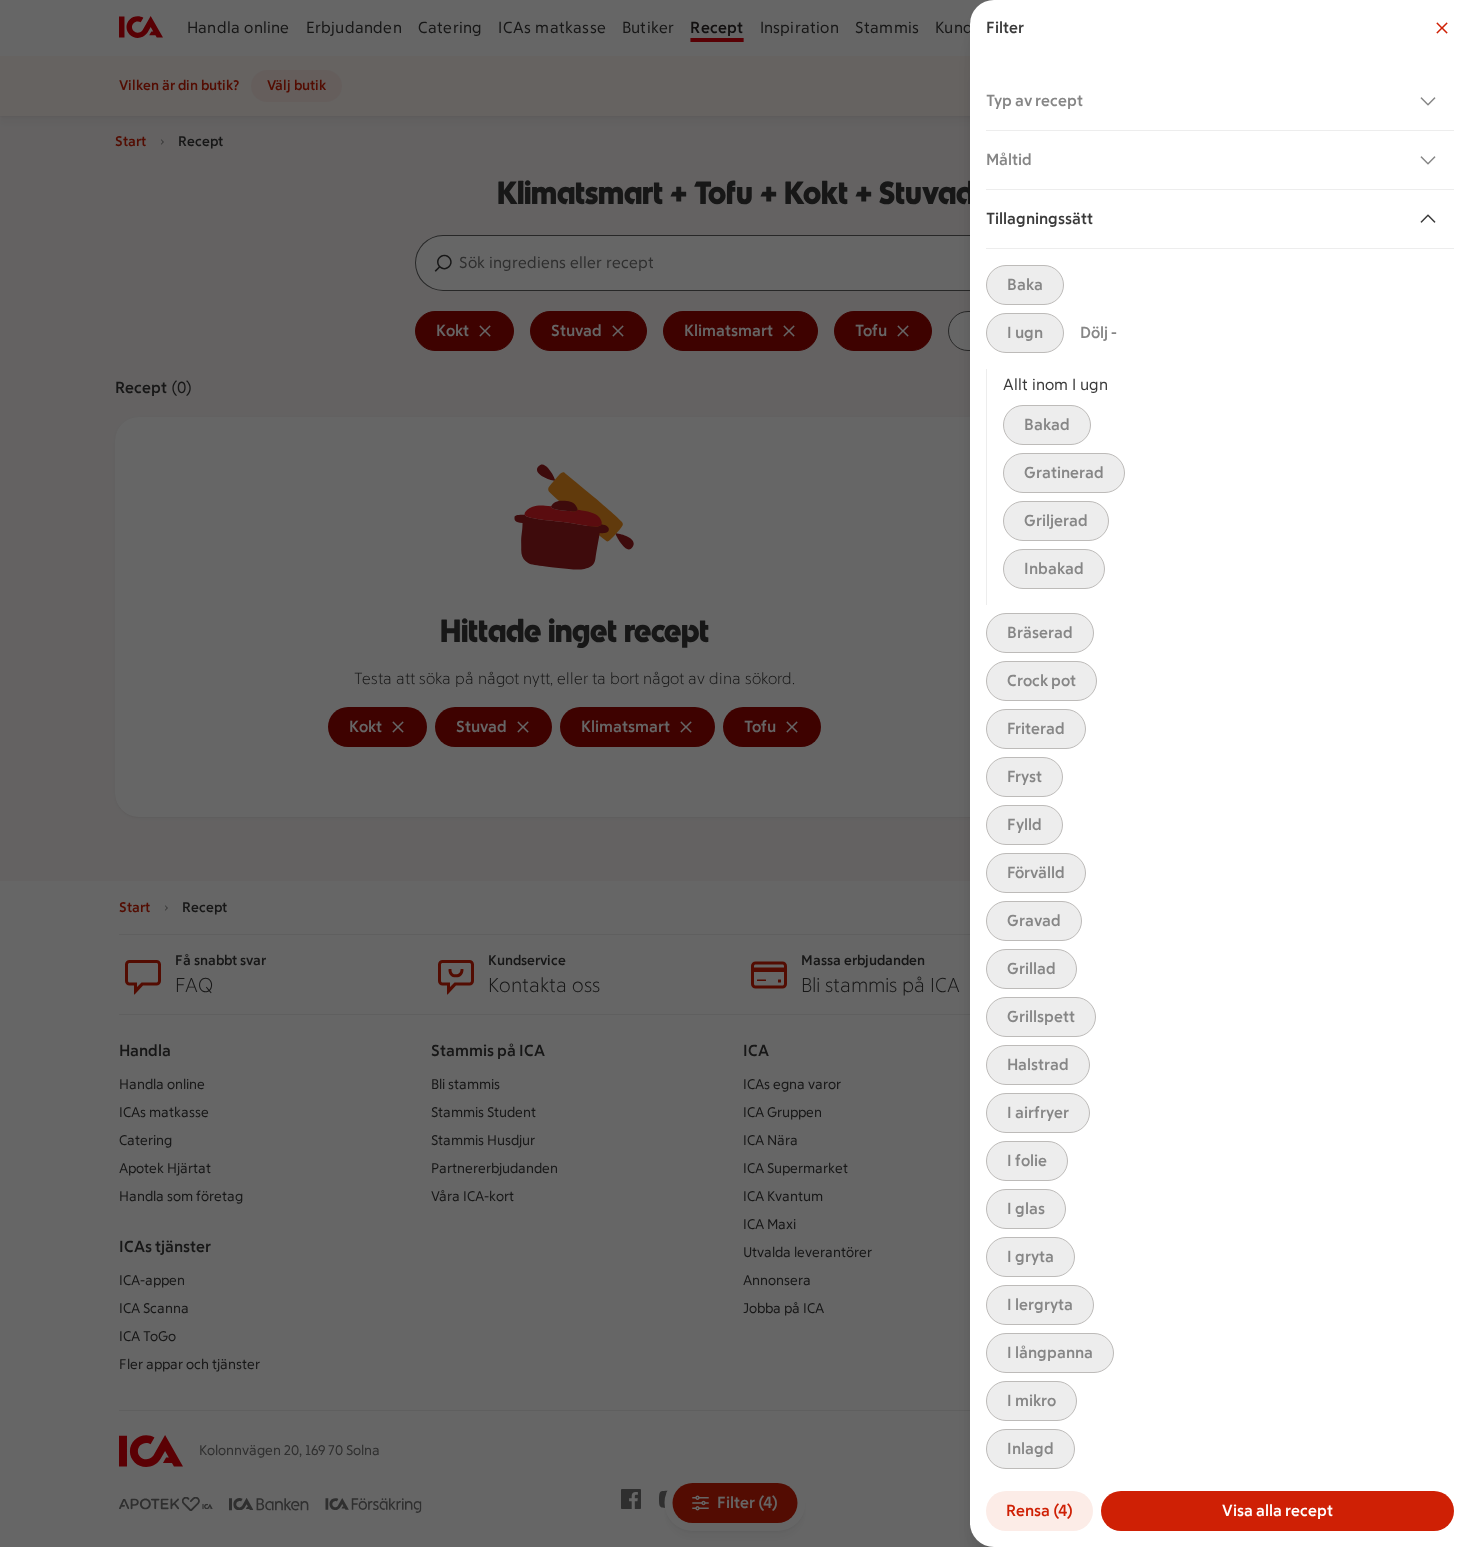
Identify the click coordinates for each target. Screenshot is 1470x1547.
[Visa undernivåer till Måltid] (1432, 160)
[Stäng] (1442, 28)
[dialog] (1220, 773)
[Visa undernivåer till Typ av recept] (1432, 101)
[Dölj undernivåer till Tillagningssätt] (1432, 219)
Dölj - (1098, 332)
